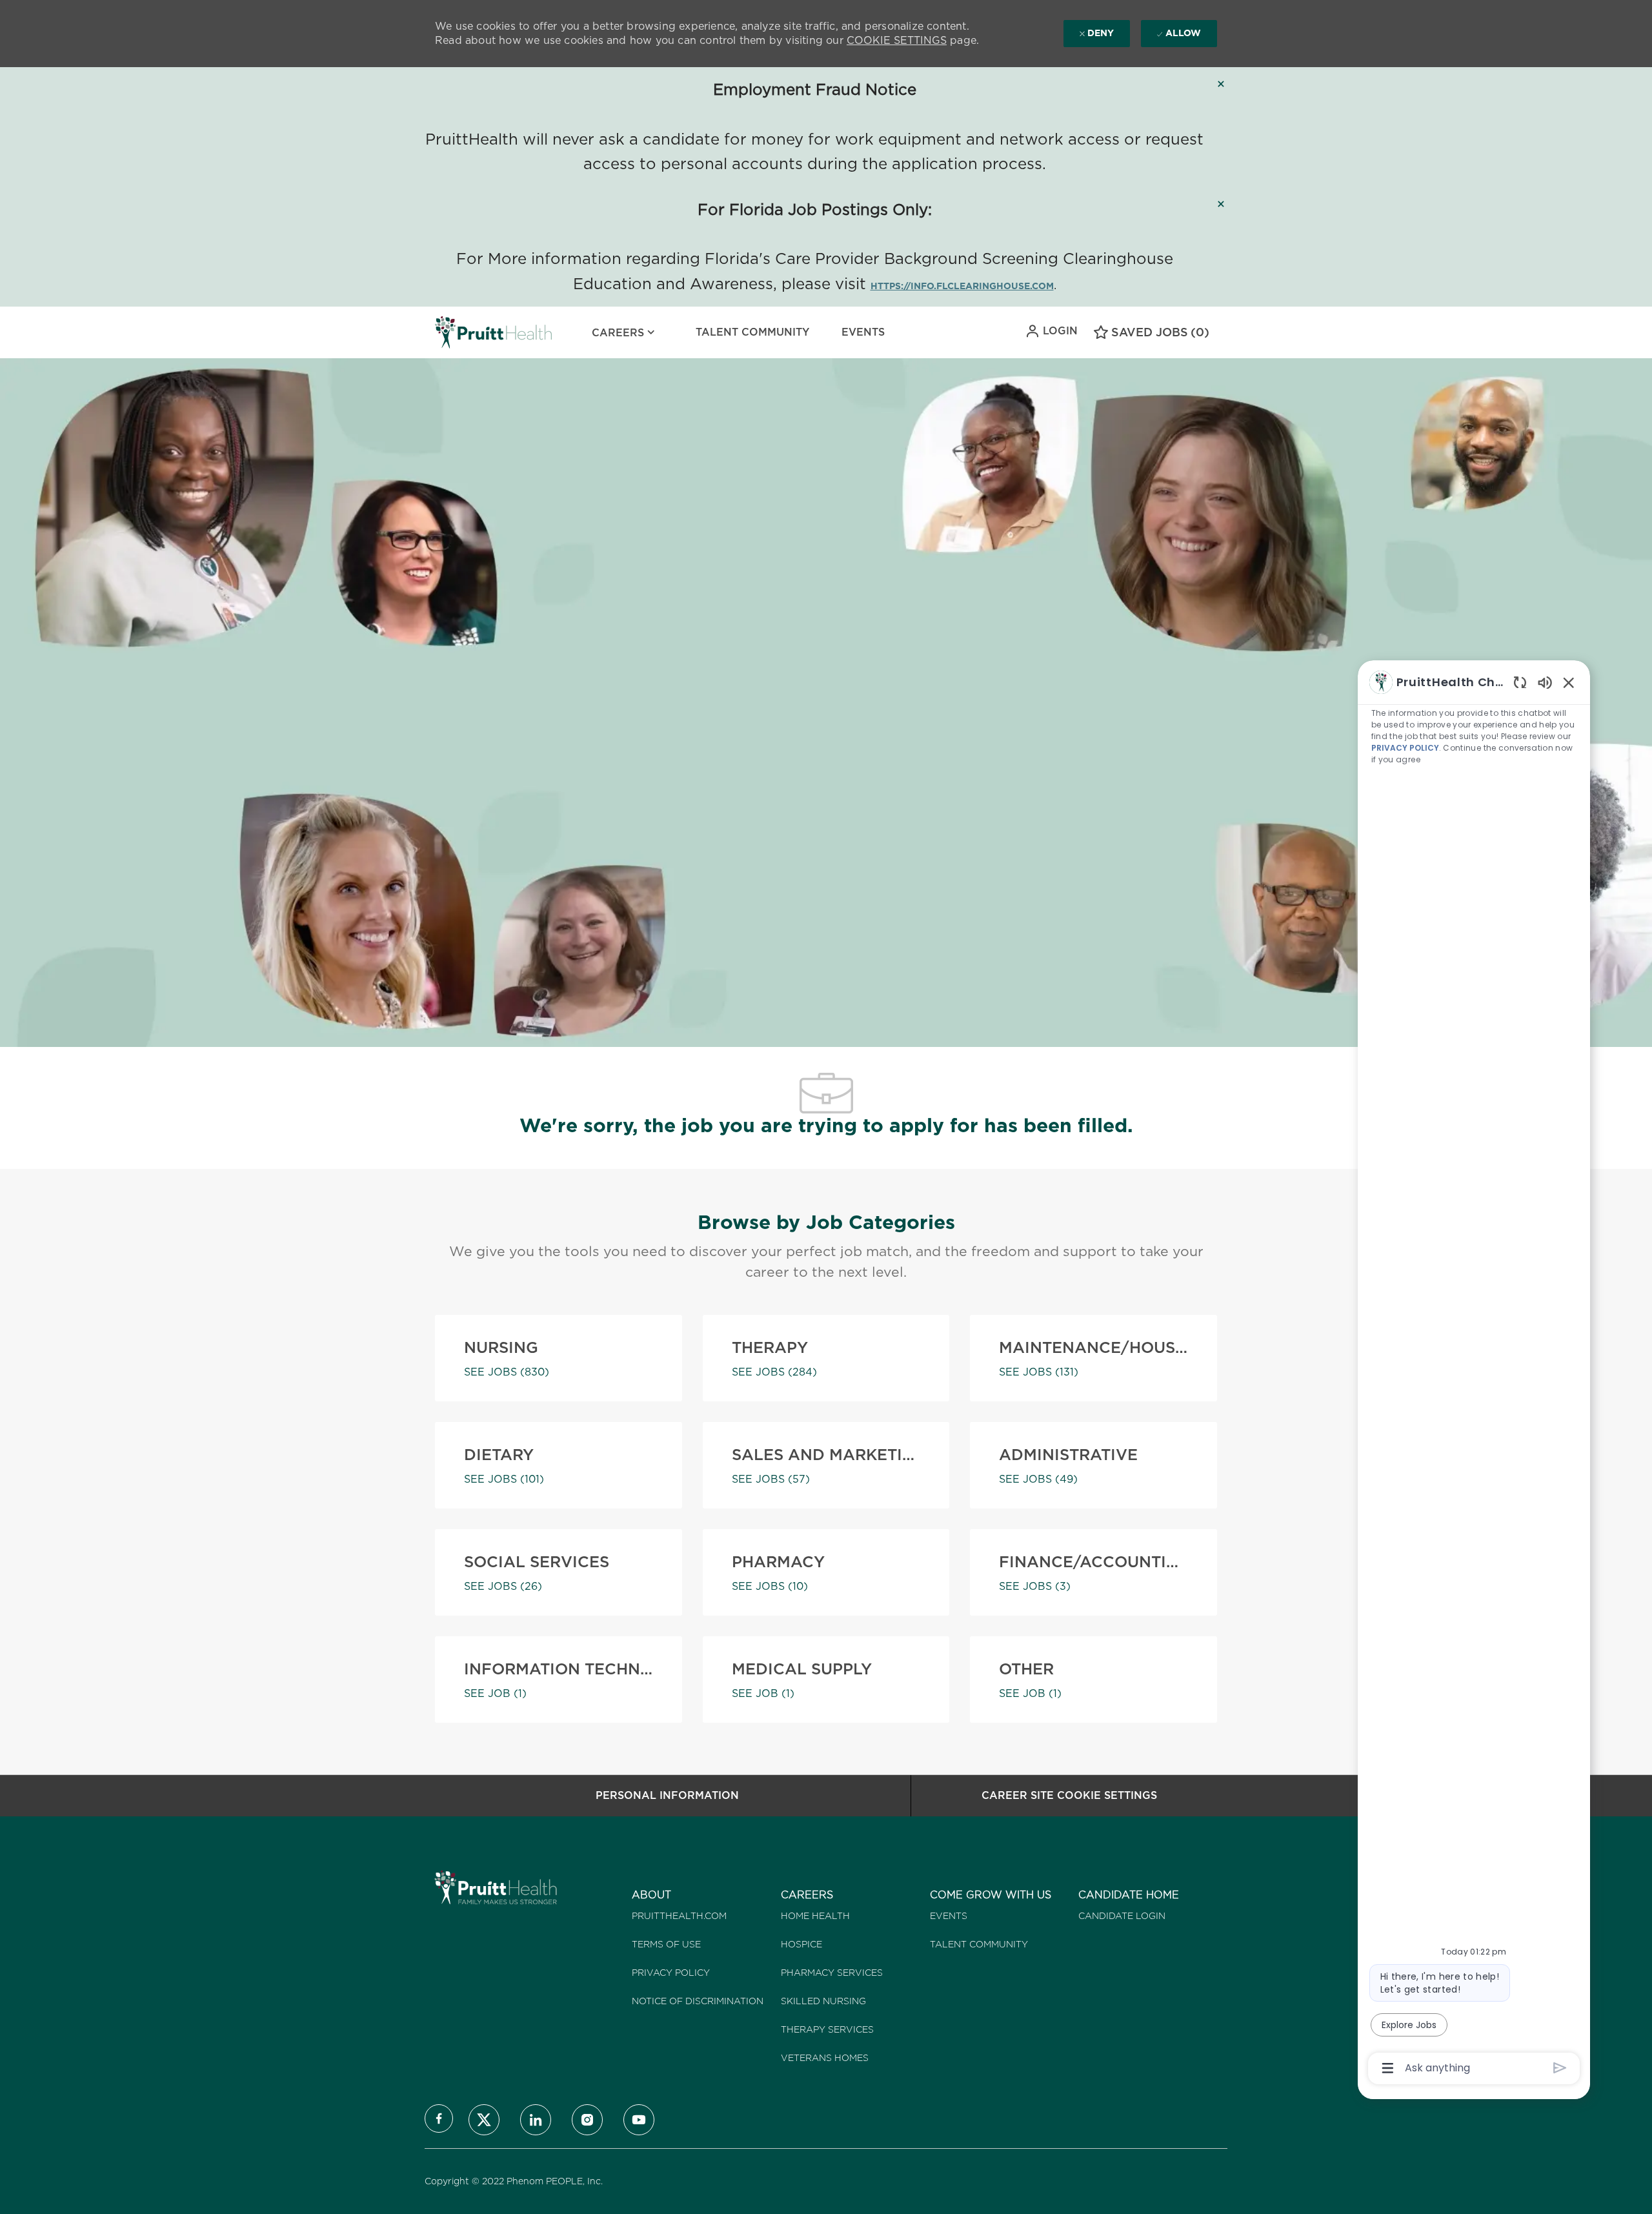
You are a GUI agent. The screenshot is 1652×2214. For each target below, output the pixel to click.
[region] (1474, 1374)
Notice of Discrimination (698, 2001)
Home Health (815, 1916)
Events (863, 332)
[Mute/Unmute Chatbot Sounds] (1545, 682)
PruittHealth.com (679, 1916)
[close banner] (1221, 84)
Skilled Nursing (823, 2001)
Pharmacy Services (832, 1973)
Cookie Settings (897, 40)
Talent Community (752, 332)
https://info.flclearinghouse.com (962, 286)
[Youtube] (639, 2120)
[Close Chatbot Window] (1569, 682)
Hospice (801, 1944)
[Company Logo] (467, 332)
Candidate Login (1122, 1916)
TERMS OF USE (666, 1944)
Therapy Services (827, 2029)
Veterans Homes (825, 2058)
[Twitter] (484, 2120)
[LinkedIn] (536, 2120)
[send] (1560, 2068)
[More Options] (1388, 2068)
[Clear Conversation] (1520, 682)
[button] (1051, 331)
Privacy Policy (671, 1973)
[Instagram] (587, 2120)
